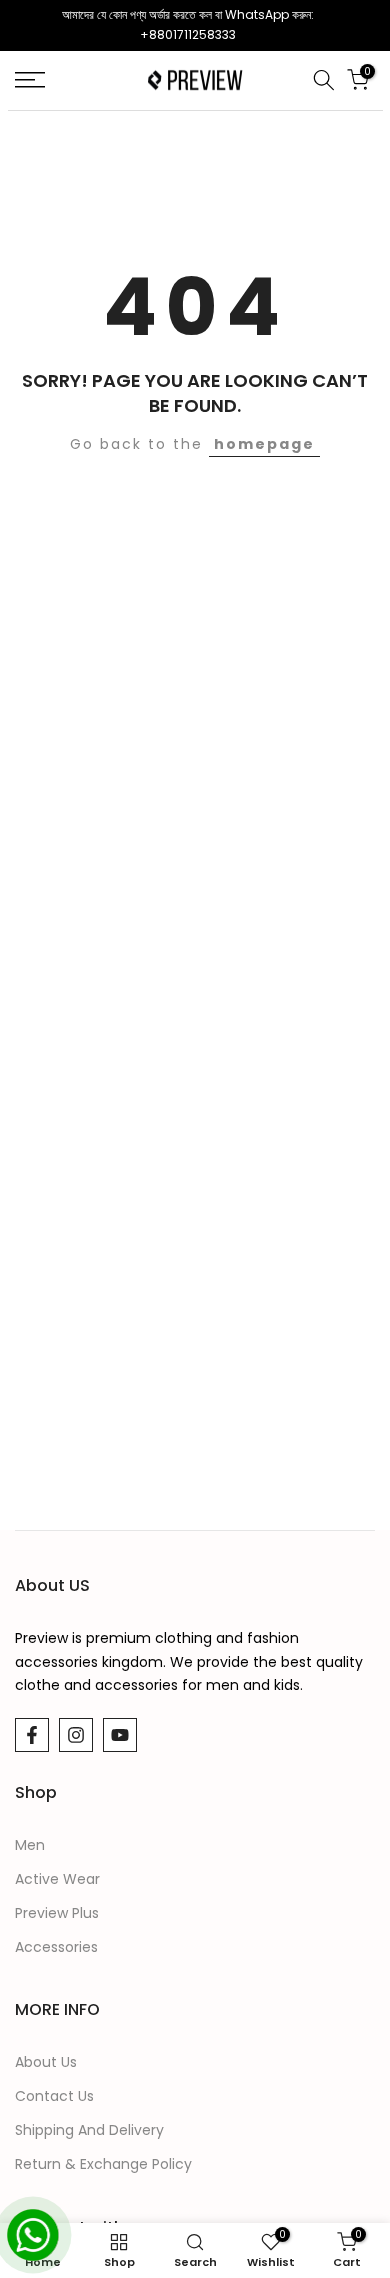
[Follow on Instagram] (76, 1735)
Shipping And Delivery (89, 2130)
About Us (46, 2062)
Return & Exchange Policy (103, 2164)
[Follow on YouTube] (120, 1735)
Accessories (56, 1947)
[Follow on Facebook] (32, 1735)
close (367, 24)
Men (30, 1845)
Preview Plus (57, 1913)
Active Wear (57, 1879)
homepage (264, 444)
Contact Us (54, 2096)
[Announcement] (187, 25)
